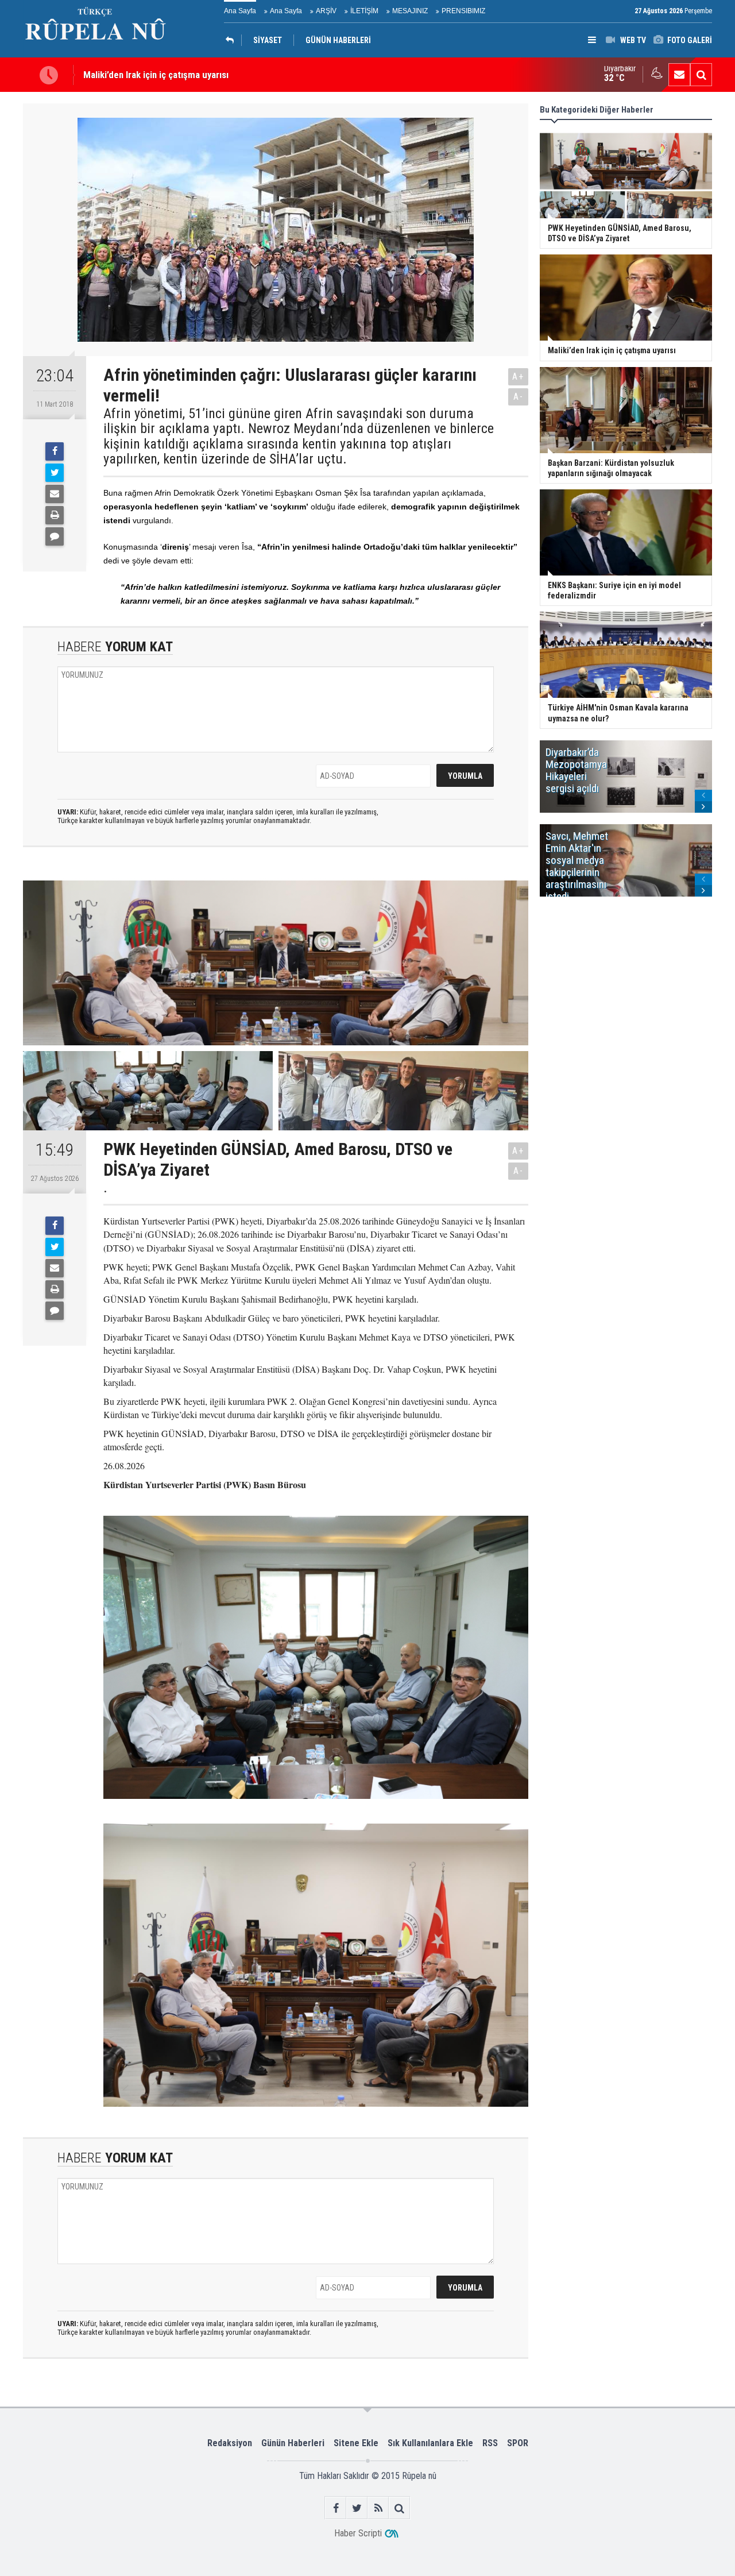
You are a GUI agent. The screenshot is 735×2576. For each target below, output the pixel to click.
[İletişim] (679, 75)
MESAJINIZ (410, 11)
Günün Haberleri (293, 2443)
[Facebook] (55, 451)
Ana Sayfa (240, 11)
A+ (518, 376)
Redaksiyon (230, 2443)
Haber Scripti (358, 2533)
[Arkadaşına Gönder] (55, 494)
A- (519, 397)
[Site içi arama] (701, 75)
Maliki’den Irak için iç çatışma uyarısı (156, 75)
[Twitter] (55, 473)
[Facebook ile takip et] (336, 2508)
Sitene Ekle (356, 2443)
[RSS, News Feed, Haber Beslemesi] (378, 2508)
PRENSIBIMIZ (463, 11)
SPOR (518, 2443)
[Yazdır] (55, 515)
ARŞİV (326, 11)
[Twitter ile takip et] (357, 2508)
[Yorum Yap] (55, 536)
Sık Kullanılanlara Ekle (430, 2443)
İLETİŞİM (364, 11)
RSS (490, 2443)
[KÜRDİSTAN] (233, 40)
